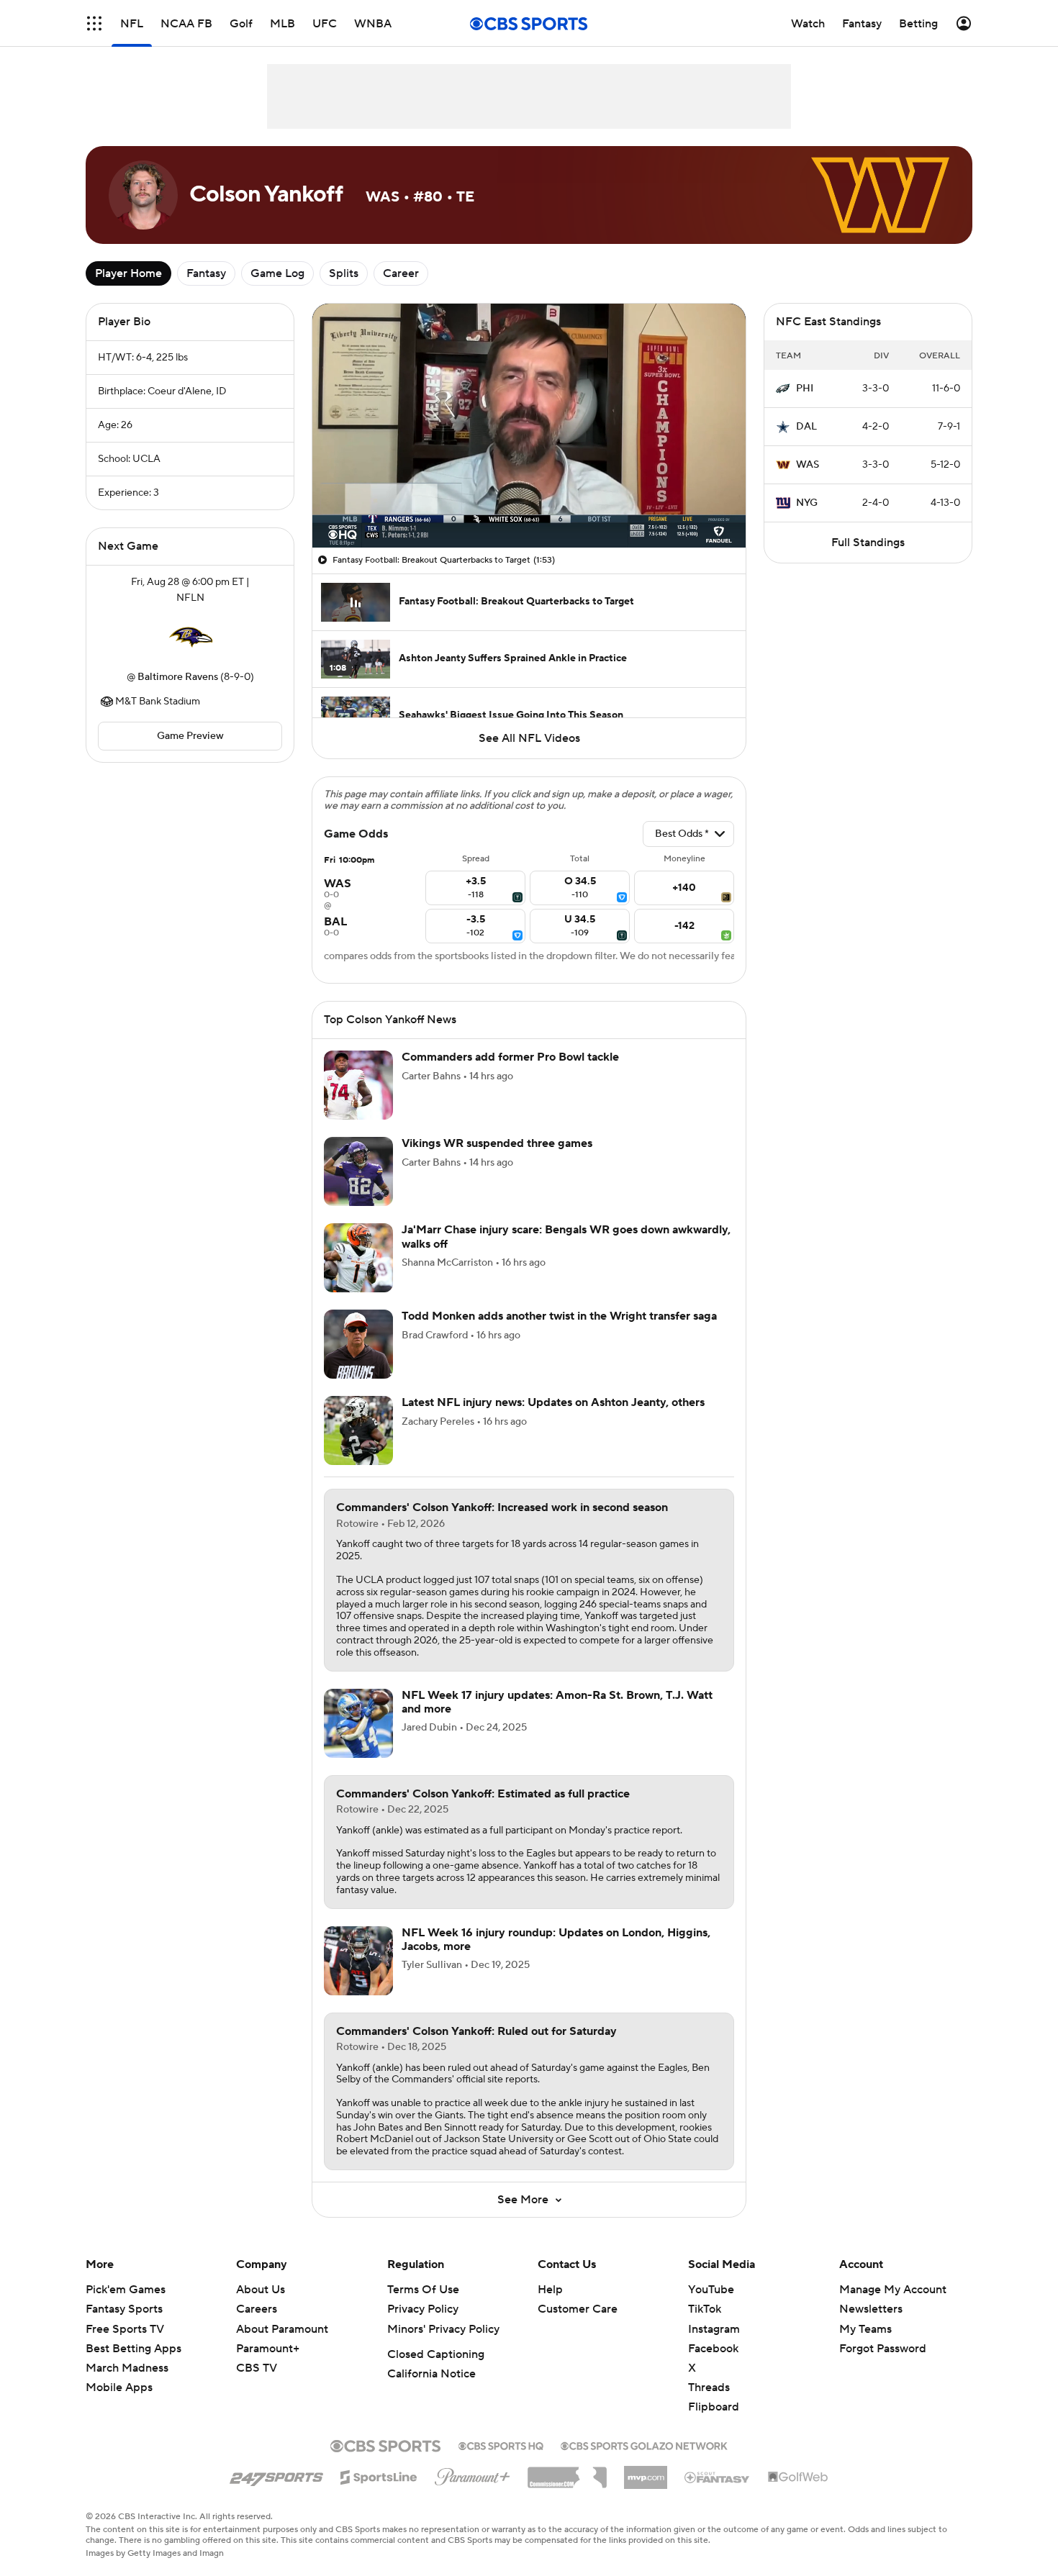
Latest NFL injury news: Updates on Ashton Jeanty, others (553, 1402)
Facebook (713, 2349)
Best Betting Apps (134, 2349)
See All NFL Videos (529, 738)
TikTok (705, 2309)
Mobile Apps (119, 2387)
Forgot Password (883, 2349)
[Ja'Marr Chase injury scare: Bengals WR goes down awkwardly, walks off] (358, 1258)
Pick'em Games (126, 2290)
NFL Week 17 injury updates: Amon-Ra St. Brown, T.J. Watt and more (557, 1702)
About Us (261, 2290)
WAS (808, 465)
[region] (529, 426)
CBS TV (257, 2368)
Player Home (128, 273)
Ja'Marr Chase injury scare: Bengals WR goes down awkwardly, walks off (566, 1237)
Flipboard (714, 2407)
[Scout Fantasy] (718, 2477)
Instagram (714, 2329)
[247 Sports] (276, 2475)
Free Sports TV (125, 2329)
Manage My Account (893, 2290)
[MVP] (646, 2472)
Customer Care (578, 2309)
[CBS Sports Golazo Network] (644, 2444)
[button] (94, 23)
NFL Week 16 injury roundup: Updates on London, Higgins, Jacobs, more (556, 1940)
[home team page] (190, 638)
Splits (344, 273)
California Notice (431, 2374)
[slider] (529, 506)
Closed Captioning (436, 2354)
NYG (807, 503)
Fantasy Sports (124, 2309)
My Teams (865, 2329)
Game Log (277, 273)
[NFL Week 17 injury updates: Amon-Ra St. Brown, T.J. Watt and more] (358, 1723)
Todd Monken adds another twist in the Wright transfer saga (559, 1316)
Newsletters (871, 2309)
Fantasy (206, 273)
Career (401, 273)
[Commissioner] (567, 2472)
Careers (257, 2309)
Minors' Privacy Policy (443, 2329)
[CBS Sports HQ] (501, 2444)
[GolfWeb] (798, 2477)
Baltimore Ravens (178, 677)
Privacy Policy (423, 2309)
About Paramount (282, 2329)
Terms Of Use (423, 2290)
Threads (709, 2387)
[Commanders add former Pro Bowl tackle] (358, 1085)
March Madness (127, 2368)
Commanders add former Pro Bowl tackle (510, 1057)
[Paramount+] (473, 2474)
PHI (805, 389)
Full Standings (868, 543)
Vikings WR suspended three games (497, 1143)
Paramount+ (268, 2349)
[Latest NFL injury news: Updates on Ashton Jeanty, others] (358, 1430)
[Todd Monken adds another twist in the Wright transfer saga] (358, 1344)
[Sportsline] (379, 2475)
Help (550, 2290)
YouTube (711, 2290)
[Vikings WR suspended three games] (358, 1171)
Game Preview (190, 736)
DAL (806, 427)
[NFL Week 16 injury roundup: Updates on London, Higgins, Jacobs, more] (358, 1961)
